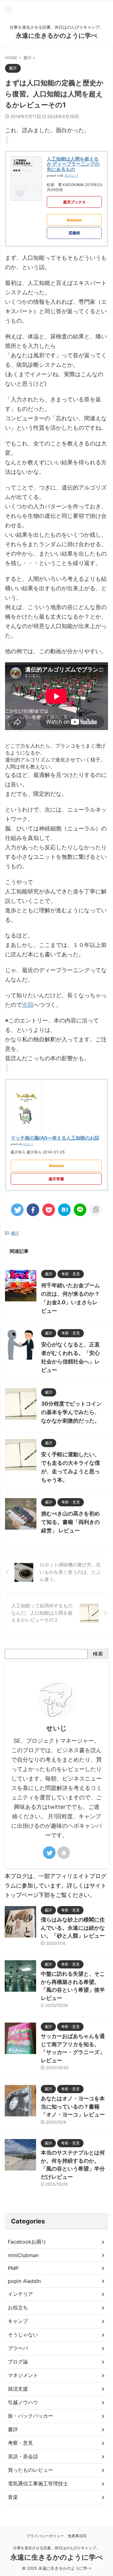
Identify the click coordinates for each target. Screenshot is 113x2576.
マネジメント (23, 2375)
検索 (98, 1654)
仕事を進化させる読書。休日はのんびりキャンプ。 (56, 2548)
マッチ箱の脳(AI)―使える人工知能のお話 (55, 1138)
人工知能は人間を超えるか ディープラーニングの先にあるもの (73, 164)
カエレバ (28, 1144)
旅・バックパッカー (30, 2416)
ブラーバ (18, 2348)
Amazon (74, 220)
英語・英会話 (23, 2456)
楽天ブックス (74, 202)
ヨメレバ (71, 176)
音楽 (13, 2497)
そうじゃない (23, 2335)
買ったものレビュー (30, 2470)
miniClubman (23, 2255)
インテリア (20, 2294)
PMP (13, 2268)
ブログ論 (18, 2362)
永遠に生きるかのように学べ (56, 36)
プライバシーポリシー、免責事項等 (56, 2536)
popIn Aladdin (24, 2281)
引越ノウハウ (23, 2402)
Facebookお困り (27, 2242)
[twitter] (17, 1210)
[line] (80, 1210)
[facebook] (33, 1210)
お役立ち (18, 2307)
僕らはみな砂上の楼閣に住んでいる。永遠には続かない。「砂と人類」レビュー (73, 1928)
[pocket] (49, 1210)
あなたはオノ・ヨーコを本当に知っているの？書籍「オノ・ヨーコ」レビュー (73, 2106)
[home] (64, 1853)
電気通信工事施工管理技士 (38, 2483)
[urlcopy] (96, 1210)
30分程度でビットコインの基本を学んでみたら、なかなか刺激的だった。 (71, 1412)
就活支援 (18, 2389)
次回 (28, 1005)
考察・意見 (20, 2443)
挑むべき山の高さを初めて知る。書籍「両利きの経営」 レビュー (70, 1522)
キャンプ (18, 2321)
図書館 (74, 233)
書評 (15, 1233)
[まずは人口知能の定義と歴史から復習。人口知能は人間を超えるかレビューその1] (64, 1210)
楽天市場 (56, 1179)
